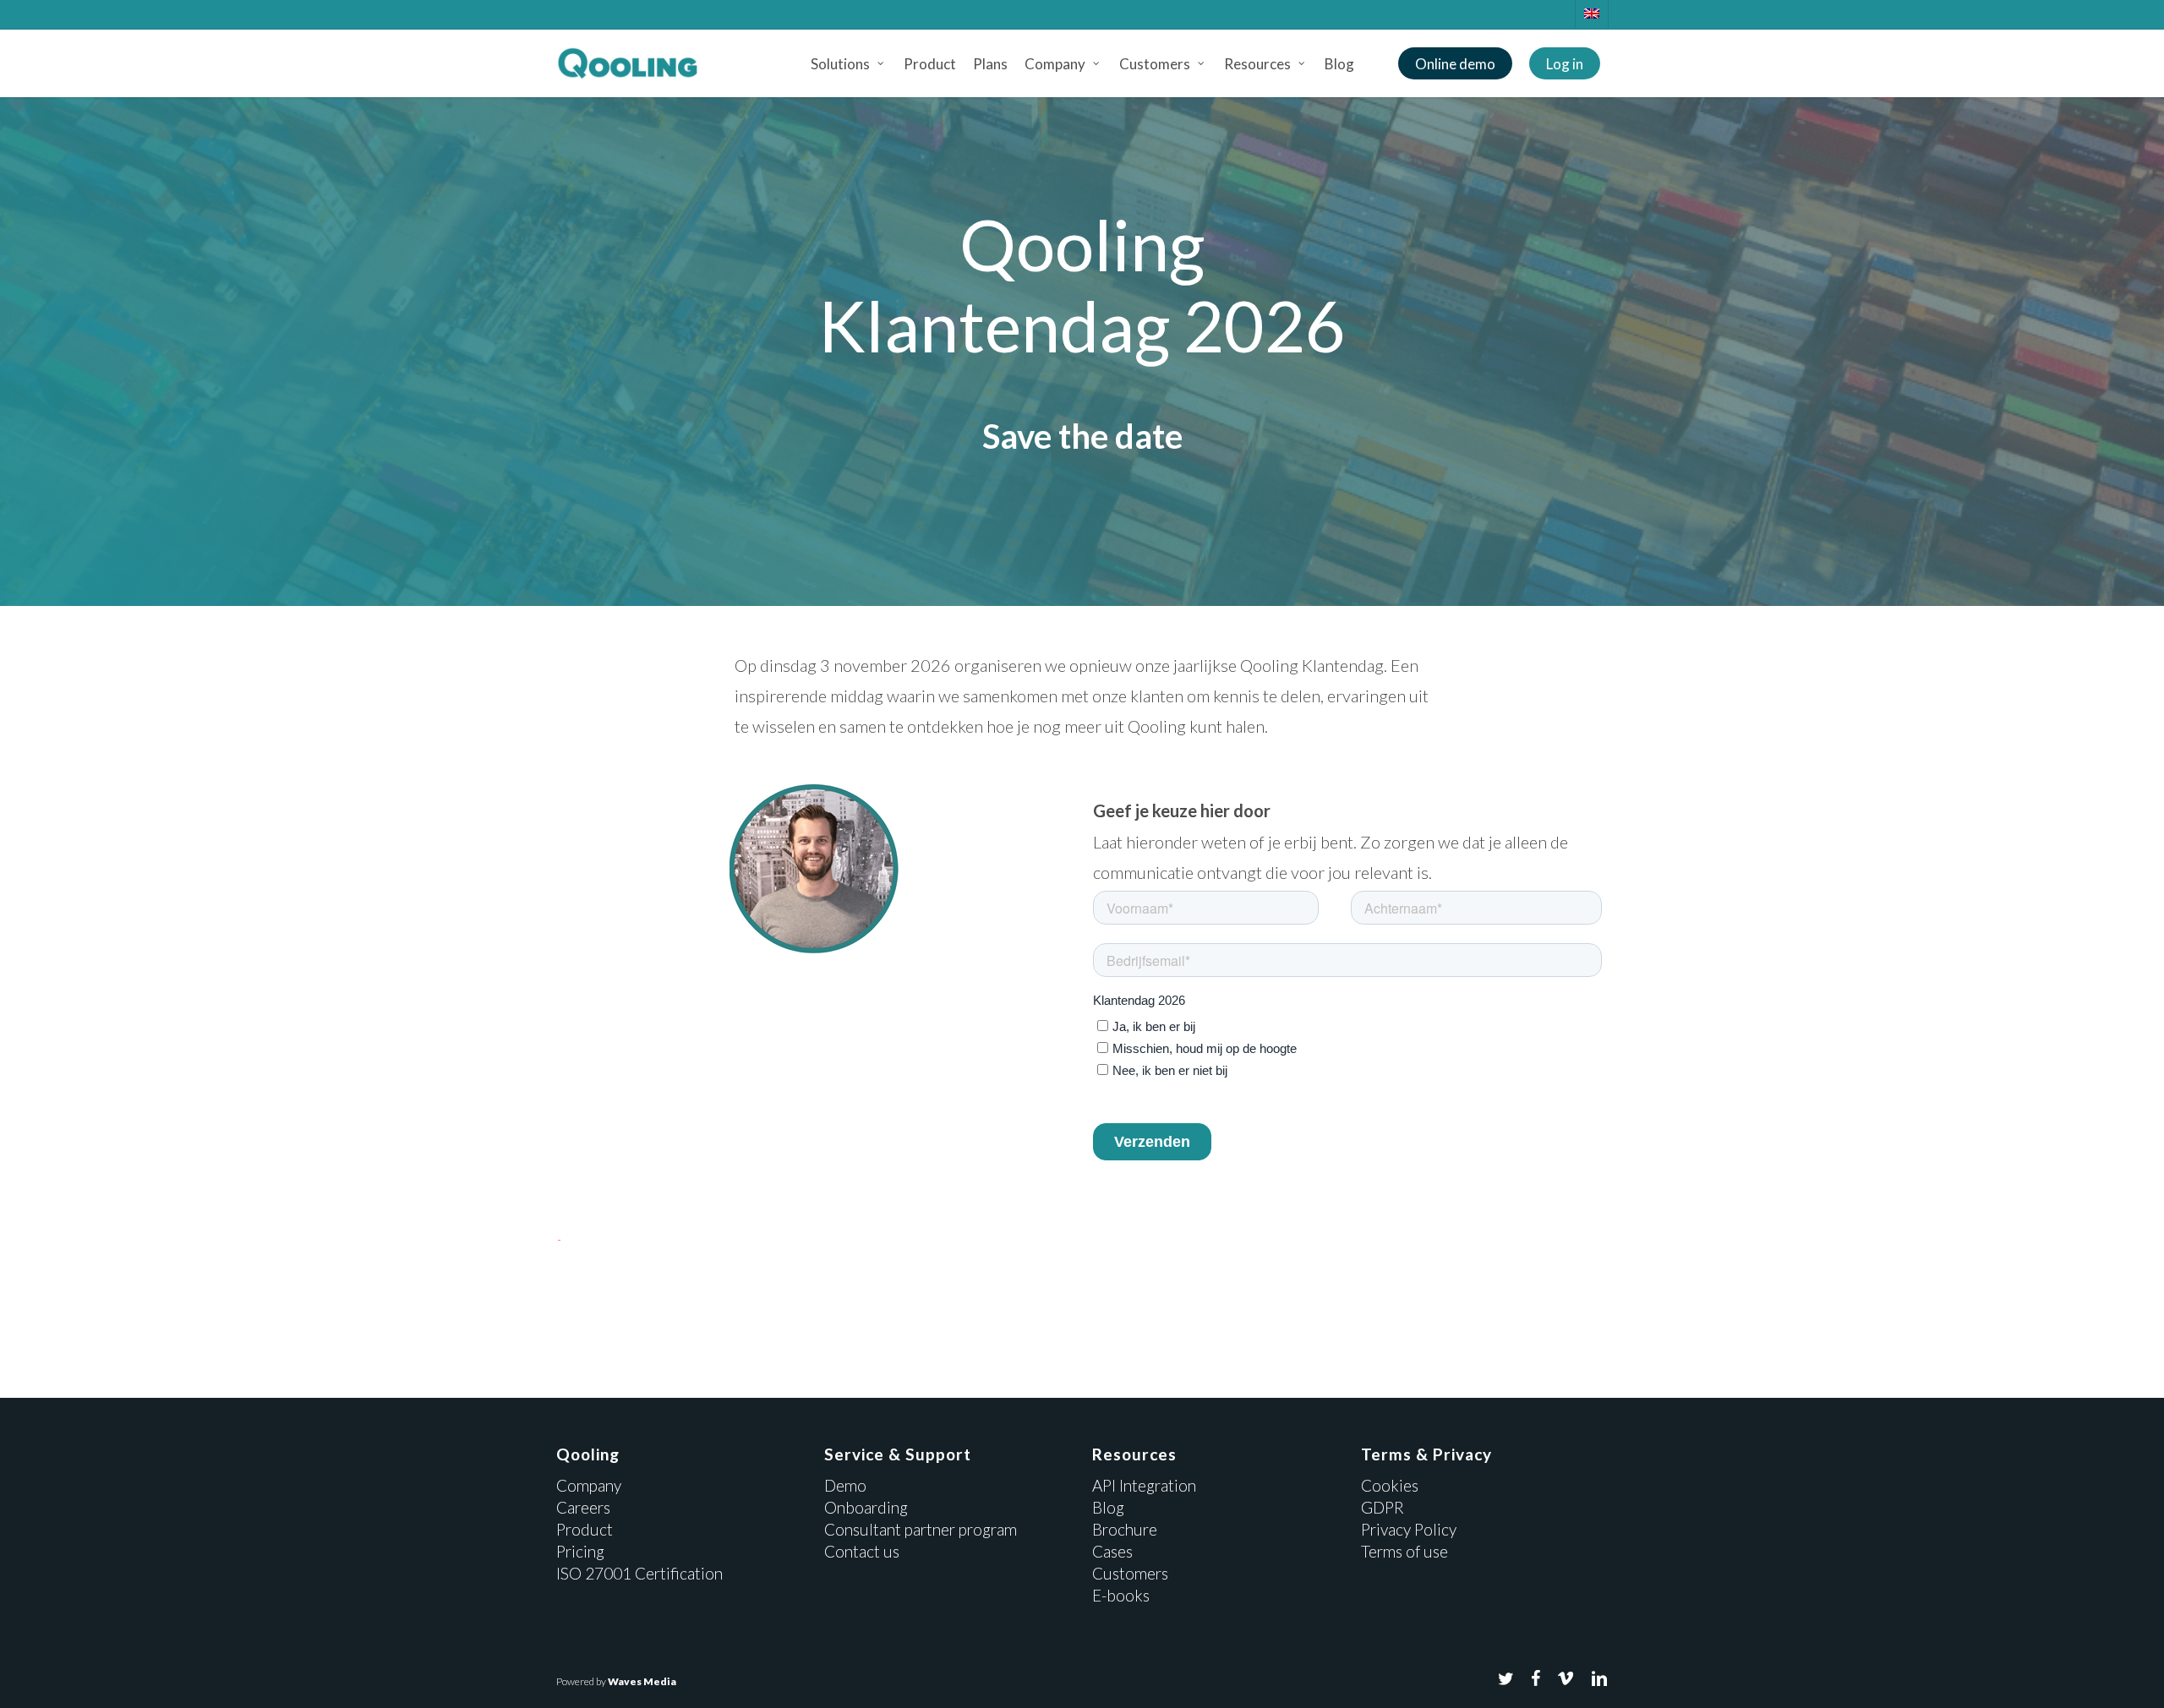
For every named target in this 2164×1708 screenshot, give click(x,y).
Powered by (616, 1681)
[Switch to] (1591, 14)
